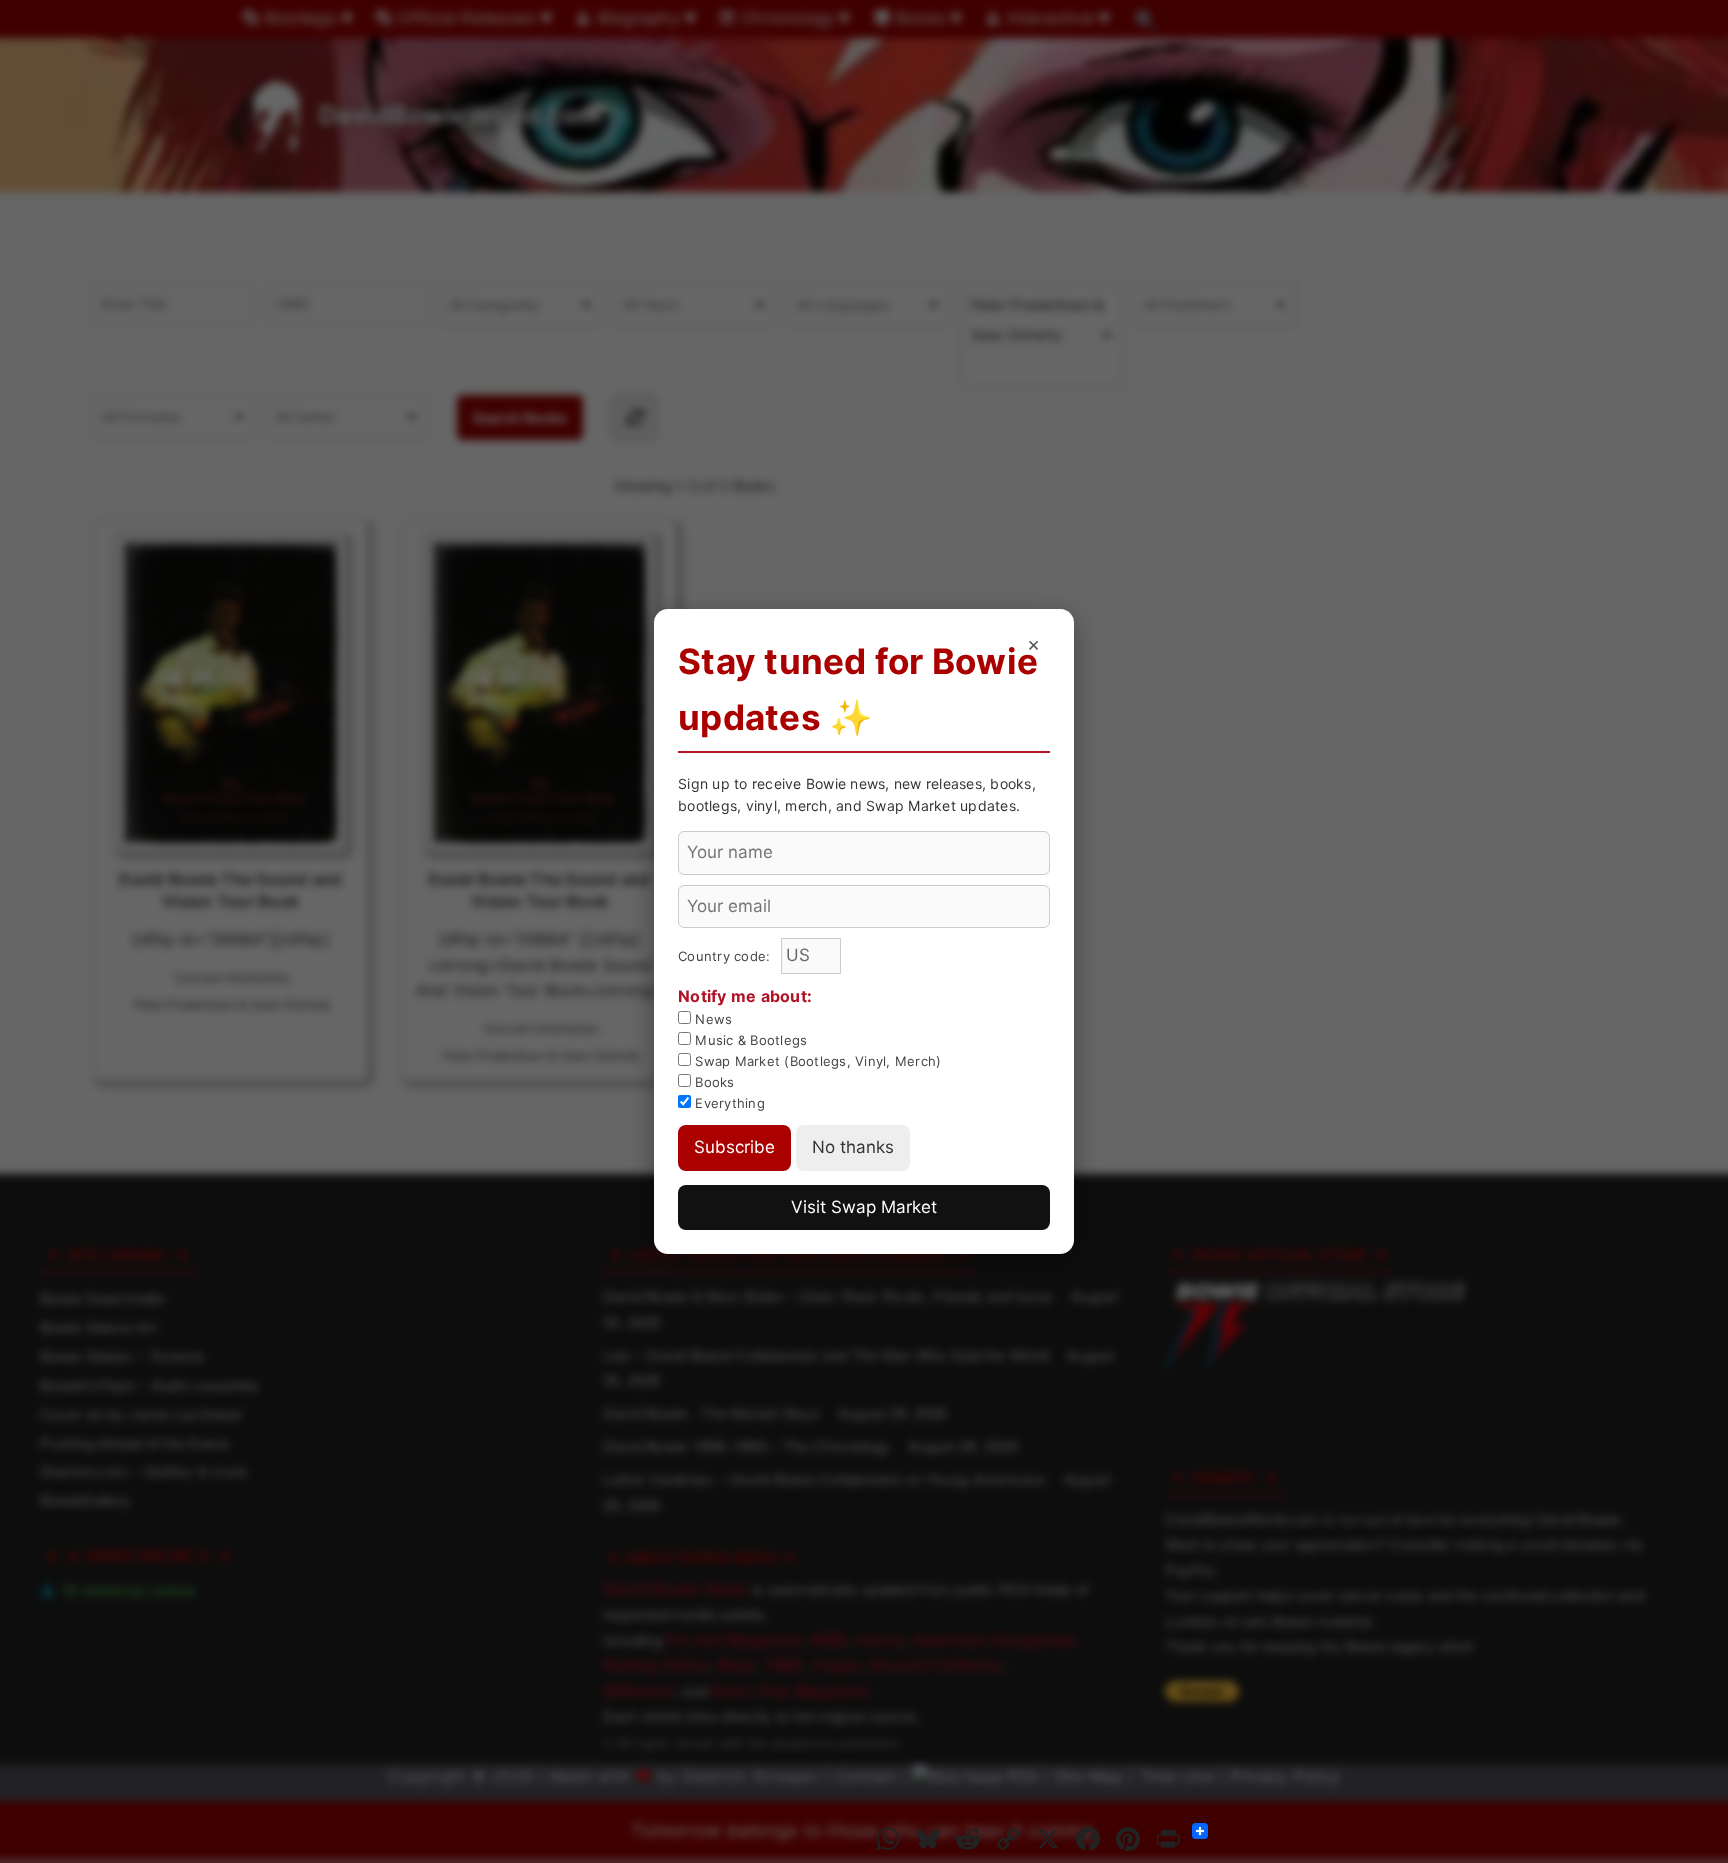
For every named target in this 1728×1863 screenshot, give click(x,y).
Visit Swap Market (864, 1207)
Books (713, 1082)
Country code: (726, 956)
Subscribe (734, 1147)
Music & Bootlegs (749, 1040)
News (711, 1019)
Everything (728, 1103)
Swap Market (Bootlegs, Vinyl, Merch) (816, 1061)
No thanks (853, 1147)
